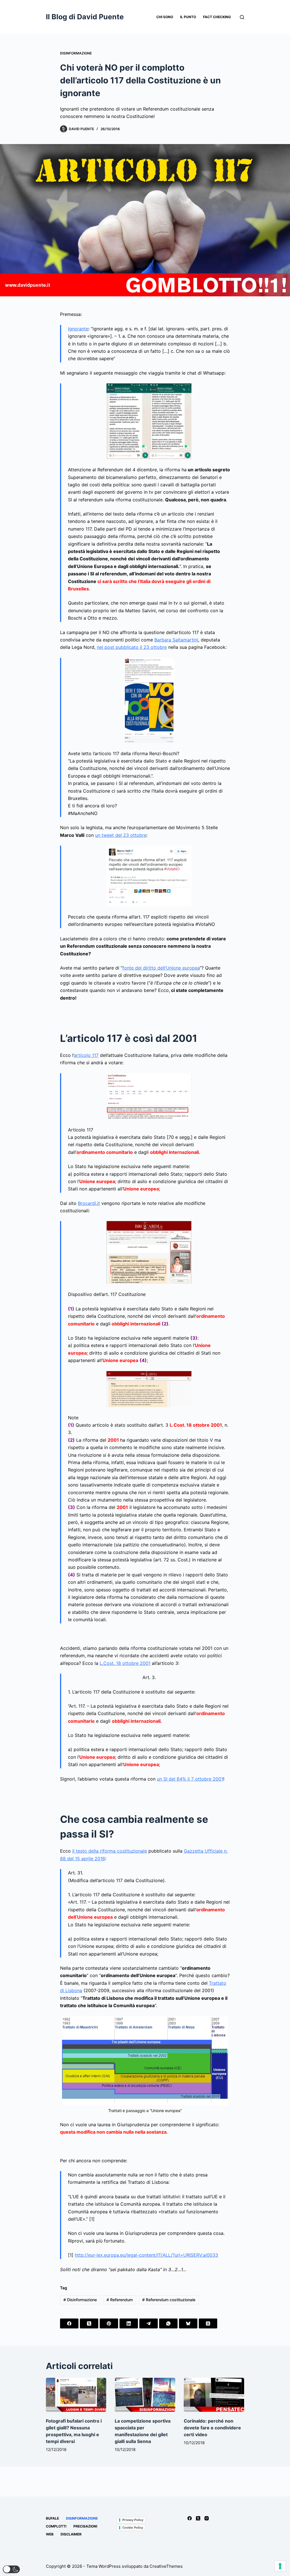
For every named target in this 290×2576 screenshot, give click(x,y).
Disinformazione (76, 53)
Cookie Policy (133, 2528)
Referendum (120, 2300)
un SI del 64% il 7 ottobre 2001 (190, 1779)
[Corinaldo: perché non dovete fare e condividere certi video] (214, 2395)
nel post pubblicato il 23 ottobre (132, 647)
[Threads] (208, 2323)
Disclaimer (71, 2534)
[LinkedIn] (129, 2323)
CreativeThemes (166, 2566)
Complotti (56, 2526)
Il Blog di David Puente (85, 17)
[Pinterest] (109, 2323)
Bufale (52, 2518)
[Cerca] (242, 17)
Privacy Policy (133, 2520)
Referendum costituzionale (169, 2300)
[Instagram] (207, 2518)
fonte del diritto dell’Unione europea (161, 968)
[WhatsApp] (168, 2323)
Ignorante (78, 329)
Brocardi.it (89, 1203)
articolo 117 (86, 1055)
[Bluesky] (188, 2323)
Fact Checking (217, 17)
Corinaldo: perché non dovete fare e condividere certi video (212, 2428)
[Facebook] (69, 2323)
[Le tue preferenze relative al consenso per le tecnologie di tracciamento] (280, 2566)
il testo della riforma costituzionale (110, 1851)
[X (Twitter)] (89, 2323)
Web (50, 2534)
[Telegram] (149, 2323)
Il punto (188, 17)
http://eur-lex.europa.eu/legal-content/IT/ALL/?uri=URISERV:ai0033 (146, 2255)
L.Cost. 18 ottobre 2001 (125, 1663)
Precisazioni (85, 2526)
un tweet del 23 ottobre (121, 835)
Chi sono (165, 17)
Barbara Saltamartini (176, 640)
